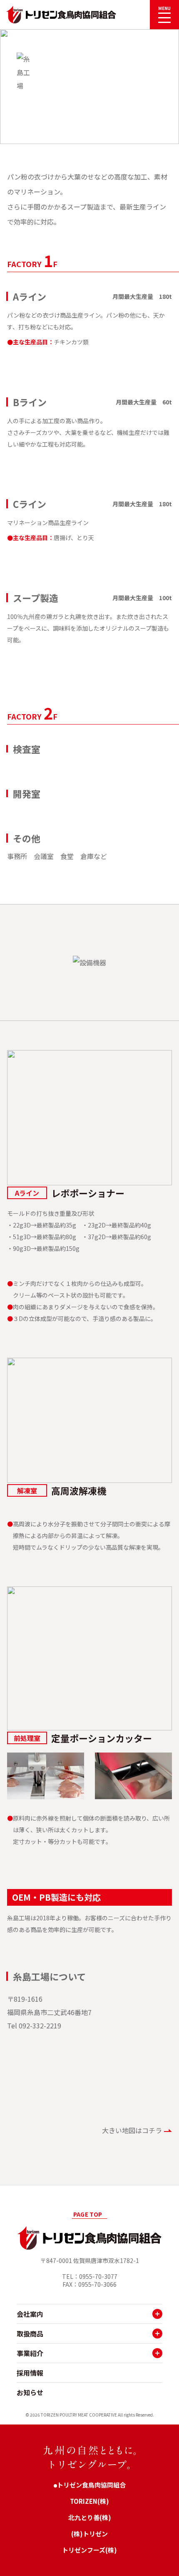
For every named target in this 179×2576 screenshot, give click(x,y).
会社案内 (30, 2314)
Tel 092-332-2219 (34, 2025)
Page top (88, 2214)
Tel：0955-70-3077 (90, 2277)
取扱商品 (30, 2334)
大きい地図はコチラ (132, 2130)
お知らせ (30, 2392)
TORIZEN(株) (89, 2501)
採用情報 (30, 2373)
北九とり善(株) (90, 2517)
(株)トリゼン (89, 2534)
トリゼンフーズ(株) (89, 2550)
